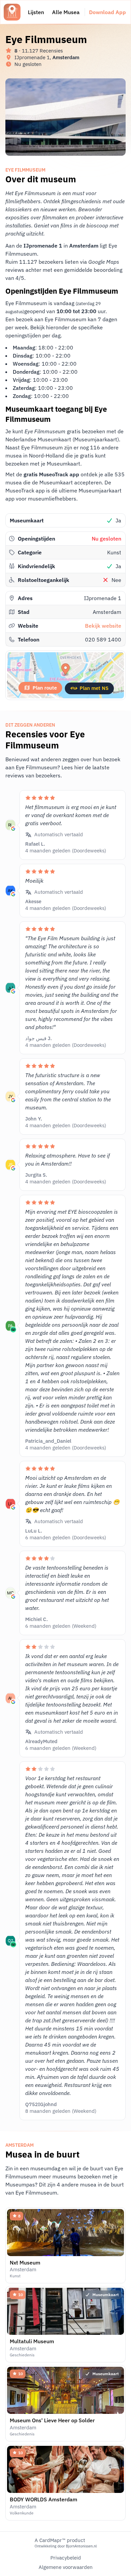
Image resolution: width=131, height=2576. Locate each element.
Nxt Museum (25, 2262)
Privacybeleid (66, 2558)
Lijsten (36, 12)
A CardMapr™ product (60, 2540)
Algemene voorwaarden (66, 2567)
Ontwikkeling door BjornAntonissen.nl (66, 2546)
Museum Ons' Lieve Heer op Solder (52, 2420)
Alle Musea (66, 12)
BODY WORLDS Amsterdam (43, 2499)
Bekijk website (103, 626)
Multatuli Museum (32, 2341)
